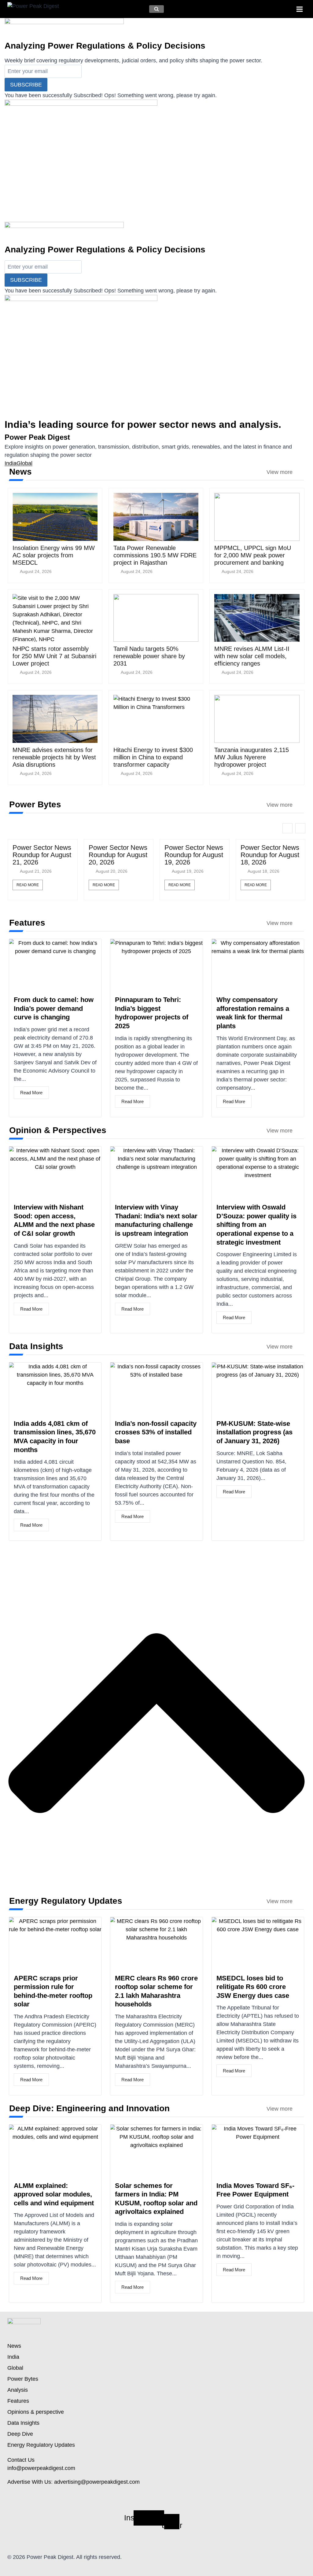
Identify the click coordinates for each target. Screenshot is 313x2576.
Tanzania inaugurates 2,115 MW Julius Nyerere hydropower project (252, 757)
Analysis (18, 2390)
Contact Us (21, 2460)
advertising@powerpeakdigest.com (97, 2482)
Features (18, 2401)
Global (24, 463)
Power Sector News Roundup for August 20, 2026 (118, 855)
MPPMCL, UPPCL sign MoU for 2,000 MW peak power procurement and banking (253, 555)
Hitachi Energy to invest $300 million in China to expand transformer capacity (153, 757)
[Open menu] (299, 9)
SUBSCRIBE (26, 85)
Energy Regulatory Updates (41, 2445)
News (14, 2346)
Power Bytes (23, 2379)
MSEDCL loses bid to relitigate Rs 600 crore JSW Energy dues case (253, 1987)
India (11, 463)
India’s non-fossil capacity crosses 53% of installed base (156, 1432)
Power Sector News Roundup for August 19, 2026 (194, 855)
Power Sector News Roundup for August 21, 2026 (42, 855)
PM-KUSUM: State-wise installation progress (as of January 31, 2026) (254, 1432)
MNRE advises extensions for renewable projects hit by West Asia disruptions (54, 757)
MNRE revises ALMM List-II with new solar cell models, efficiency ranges (252, 656)
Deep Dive (20, 2434)
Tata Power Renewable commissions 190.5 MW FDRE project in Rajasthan (155, 555)
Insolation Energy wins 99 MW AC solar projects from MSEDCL (54, 555)
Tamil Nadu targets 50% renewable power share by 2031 (149, 656)
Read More (28, 885)
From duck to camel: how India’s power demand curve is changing (54, 1008)
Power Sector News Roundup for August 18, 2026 (270, 855)
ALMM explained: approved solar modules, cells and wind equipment (54, 2194)
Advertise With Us (29, 2482)
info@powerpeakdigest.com (41, 2468)
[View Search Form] (156, 9)
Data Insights (23, 2423)
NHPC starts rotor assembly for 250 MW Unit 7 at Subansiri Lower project (54, 656)
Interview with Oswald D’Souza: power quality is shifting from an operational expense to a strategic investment (256, 1225)
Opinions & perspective (36, 2412)
